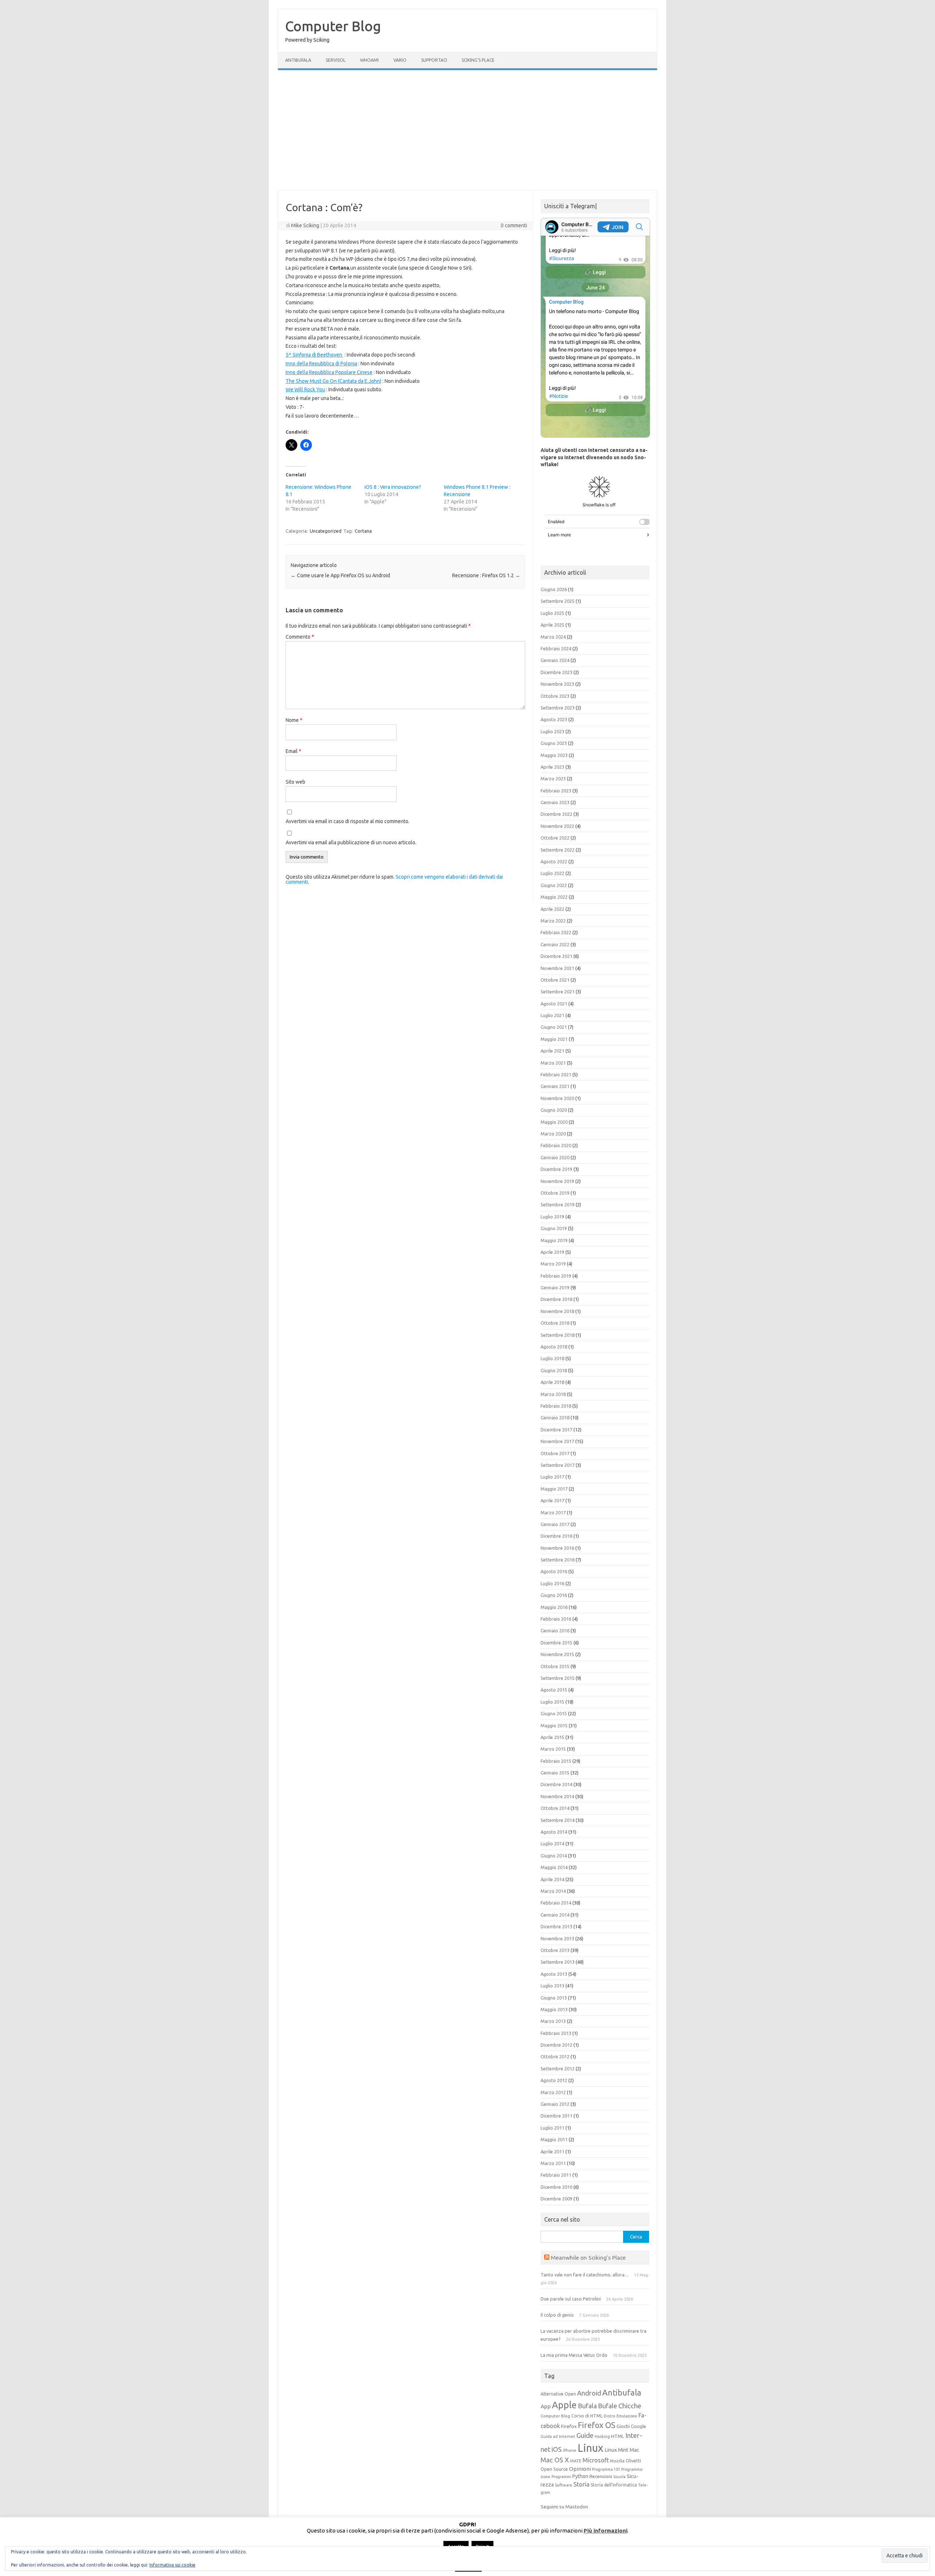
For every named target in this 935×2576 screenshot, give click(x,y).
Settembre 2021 (558, 992)
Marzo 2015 (553, 1749)
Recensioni (601, 2476)
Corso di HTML (587, 2416)
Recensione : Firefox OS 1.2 (486, 575)
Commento (300, 637)
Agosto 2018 (554, 1347)
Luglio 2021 (552, 1015)
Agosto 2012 (554, 2080)
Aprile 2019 (552, 1252)
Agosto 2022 (554, 861)
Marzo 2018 (553, 1394)
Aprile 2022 (552, 909)
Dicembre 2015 (556, 1643)
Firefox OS (597, 2425)
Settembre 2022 (558, 850)
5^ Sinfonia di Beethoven (314, 355)
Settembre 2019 (558, 1205)
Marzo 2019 (553, 1264)
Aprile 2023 (552, 767)
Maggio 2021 (554, 1039)
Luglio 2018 (552, 1358)
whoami (369, 60)
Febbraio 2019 (556, 1276)
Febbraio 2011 (556, 2175)
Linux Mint (617, 2450)
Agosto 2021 (554, 1004)
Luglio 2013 (552, 1986)
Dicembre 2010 (556, 2187)
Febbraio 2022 (556, 932)
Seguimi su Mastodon (564, 2507)
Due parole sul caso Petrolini (571, 2299)
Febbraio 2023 (556, 791)
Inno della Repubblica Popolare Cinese (329, 372)
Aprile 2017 (552, 1500)
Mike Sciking (305, 225)
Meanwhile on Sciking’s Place (588, 2257)
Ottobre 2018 (555, 1323)
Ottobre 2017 (555, 1453)
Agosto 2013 (554, 1974)
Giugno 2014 (554, 1856)
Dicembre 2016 (556, 1536)
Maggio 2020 (554, 1122)
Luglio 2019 (552, 1217)
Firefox (569, 2426)
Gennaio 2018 (555, 1418)
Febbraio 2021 (556, 1074)
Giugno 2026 (554, 589)
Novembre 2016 (557, 1548)
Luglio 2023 (552, 731)
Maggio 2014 (554, 1867)
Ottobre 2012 (555, 2056)
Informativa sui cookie (172, 2565)
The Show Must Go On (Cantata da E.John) (333, 381)
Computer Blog (333, 26)
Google (638, 2426)
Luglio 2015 (552, 1702)
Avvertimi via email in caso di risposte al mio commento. (348, 821)
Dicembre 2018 (556, 1299)
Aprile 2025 (552, 625)
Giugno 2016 (554, 1595)
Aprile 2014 (552, 1879)
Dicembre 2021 (556, 956)
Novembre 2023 (557, 684)
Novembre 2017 (557, 1441)
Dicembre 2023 (556, 672)
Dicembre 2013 (556, 1926)
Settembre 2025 (558, 601)
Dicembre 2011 (556, 2116)
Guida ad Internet (558, 2436)
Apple (564, 2405)
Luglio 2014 (552, 1843)
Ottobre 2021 (555, 980)
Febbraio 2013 (556, 2033)
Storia (581, 2484)
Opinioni (580, 2469)
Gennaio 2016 (555, 1631)
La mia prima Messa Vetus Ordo (574, 2355)
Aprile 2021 (552, 1051)
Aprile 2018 (552, 1382)
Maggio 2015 (554, 1725)
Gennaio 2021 (555, 1086)
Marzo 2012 (553, 2092)
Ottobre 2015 (555, 1666)
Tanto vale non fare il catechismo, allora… (585, 2275)
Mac (634, 2450)
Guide (585, 2435)
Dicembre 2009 (556, 2199)
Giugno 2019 (554, 1228)
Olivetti (633, 2461)
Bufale (608, 2406)
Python (580, 2476)
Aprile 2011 (552, 2151)
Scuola (619, 2477)
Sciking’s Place (478, 60)
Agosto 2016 (554, 1571)
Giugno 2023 (554, 743)
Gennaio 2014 (555, 1915)
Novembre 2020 (557, 1098)
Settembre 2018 (558, 1335)
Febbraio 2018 (556, 1406)
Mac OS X (555, 2460)
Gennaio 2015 (555, 1773)
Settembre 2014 (558, 1820)
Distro (610, 2416)
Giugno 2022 (554, 885)
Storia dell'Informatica (614, 2485)
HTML (618, 2436)
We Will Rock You (305, 389)
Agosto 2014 (554, 1832)
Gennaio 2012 (555, 2104)
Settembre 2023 (558, 708)
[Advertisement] (467, 130)
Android (589, 2393)
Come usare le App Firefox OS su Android (340, 575)
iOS (557, 2449)
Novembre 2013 (557, 1938)
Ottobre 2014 (555, 1808)
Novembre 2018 (557, 1311)
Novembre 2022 (557, 826)
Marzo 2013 (553, 2021)
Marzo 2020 (553, 1134)
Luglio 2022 (552, 873)
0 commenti (514, 225)
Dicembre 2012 (556, 2045)
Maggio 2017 (554, 1489)
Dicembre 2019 (556, 1169)
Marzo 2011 (553, 2163)
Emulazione (627, 2416)
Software (564, 2485)
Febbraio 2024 (556, 648)
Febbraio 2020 (556, 1145)
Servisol (336, 60)
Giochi (623, 2426)
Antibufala (298, 60)
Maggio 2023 (554, 755)
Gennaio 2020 (555, 1157)
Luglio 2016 (552, 1583)
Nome (294, 720)
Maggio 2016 (554, 1607)
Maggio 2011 (554, 2139)
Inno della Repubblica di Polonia (321, 364)
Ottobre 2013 (555, 1950)
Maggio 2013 (554, 2009)
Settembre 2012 (558, 2069)
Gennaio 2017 (555, 1524)
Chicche (630, 2406)
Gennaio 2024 (555, 660)
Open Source (554, 2469)
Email (293, 751)
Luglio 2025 (552, 613)
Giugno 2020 (554, 1110)
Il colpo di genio (557, 2315)
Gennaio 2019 (555, 1287)
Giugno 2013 (554, 1998)
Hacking (602, 2436)
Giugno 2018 (554, 1370)
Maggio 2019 (554, 1240)
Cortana (363, 531)
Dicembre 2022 (556, 814)
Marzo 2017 (553, 1513)
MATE (576, 2461)
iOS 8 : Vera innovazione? (393, 487)
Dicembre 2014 (556, 1784)
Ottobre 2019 (555, 1193)
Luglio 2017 (552, 1477)
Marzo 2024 (553, 637)
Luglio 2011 (552, 2128)
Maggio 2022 (554, 897)
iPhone (570, 2450)
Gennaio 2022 (555, 944)
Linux (590, 2448)
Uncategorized (326, 531)
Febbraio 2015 (556, 1761)
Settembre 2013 (558, 1962)
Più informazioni (606, 2531)
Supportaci (434, 60)
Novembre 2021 (557, 968)
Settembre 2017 (558, 1465)
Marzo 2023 (553, 779)
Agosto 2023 (554, 719)
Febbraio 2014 (556, 1903)
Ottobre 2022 (555, 838)
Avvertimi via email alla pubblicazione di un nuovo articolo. (351, 842)
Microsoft (596, 2460)
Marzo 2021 (553, 1063)
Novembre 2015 (557, 1654)
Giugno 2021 (554, 1027)
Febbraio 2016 (556, 1619)
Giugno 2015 (554, 1713)
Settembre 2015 (558, 1678)
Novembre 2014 (557, 1796)
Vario (400, 60)
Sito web (295, 782)
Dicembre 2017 (556, 1430)
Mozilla (617, 2461)
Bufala (587, 2406)
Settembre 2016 (558, 1560)
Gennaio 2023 (555, 802)
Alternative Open (558, 2394)
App (546, 2406)
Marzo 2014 (553, 1891)
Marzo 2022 (553, 921)
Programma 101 (606, 2469)
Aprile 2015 (552, 1737)
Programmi (561, 2477)
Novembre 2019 (557, 1181)
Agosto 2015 (554, 1690)
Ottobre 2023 (555, 696)
